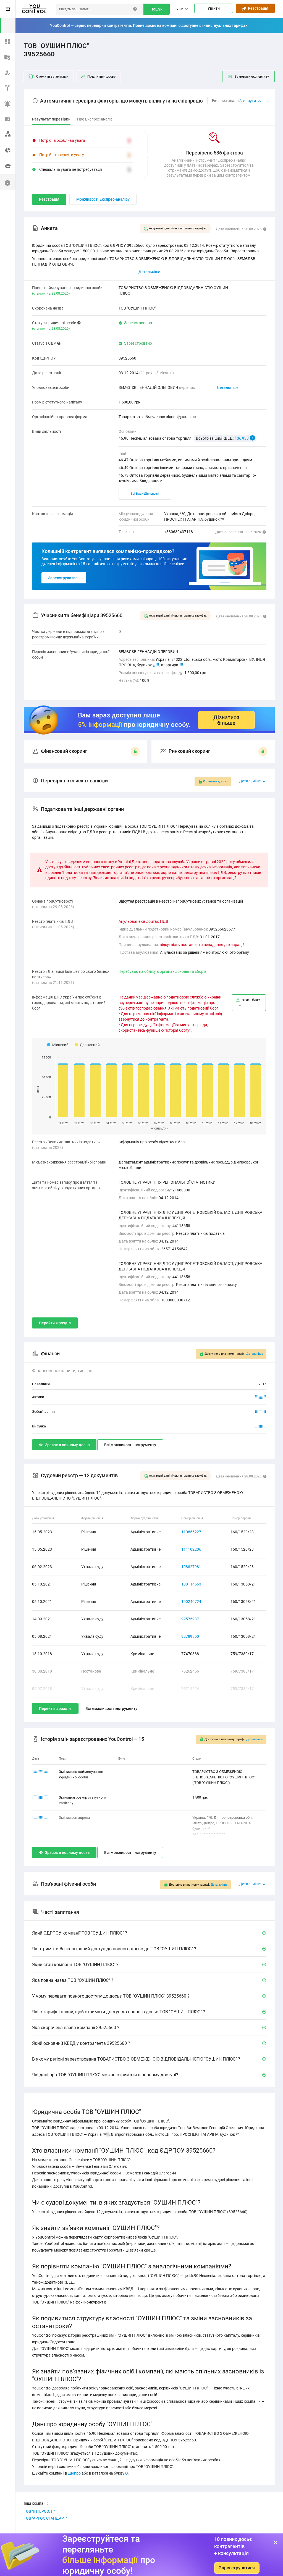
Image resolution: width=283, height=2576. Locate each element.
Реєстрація (257, 8)
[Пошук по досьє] (8, 56)
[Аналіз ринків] (8, 149)
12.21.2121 (41, 1772)
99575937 (190, 1619)
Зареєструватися (237, 2568)
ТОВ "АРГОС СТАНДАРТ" (45, 2518)
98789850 (190, 1636)
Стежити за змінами (52, 77)
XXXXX (261, 1397)
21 (181, 665)
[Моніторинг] (8, 103)
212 (156, 665)
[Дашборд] (8, 41)
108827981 (191, 1567)
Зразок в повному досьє (67, 1445)
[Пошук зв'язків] (8, 134)
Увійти (214, 8)
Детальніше (227, 387)
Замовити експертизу (252, 77)
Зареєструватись (64, 578)
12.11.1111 (41, 1797)
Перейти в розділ (55, 1323)
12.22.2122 (41, 1818)
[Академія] (8, 166)
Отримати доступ (215, 781)
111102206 (191, 1549)
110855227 (191, 1532)
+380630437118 (179, 532)
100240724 (191, 1602)
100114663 (191, 1584)
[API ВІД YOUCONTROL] (8, 87)
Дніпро (74, 2473)
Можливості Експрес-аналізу (103, 199)
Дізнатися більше (226, 720)
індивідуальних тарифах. (225, 25)
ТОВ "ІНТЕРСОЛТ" (40, 2511)
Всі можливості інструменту (130, 1445)
